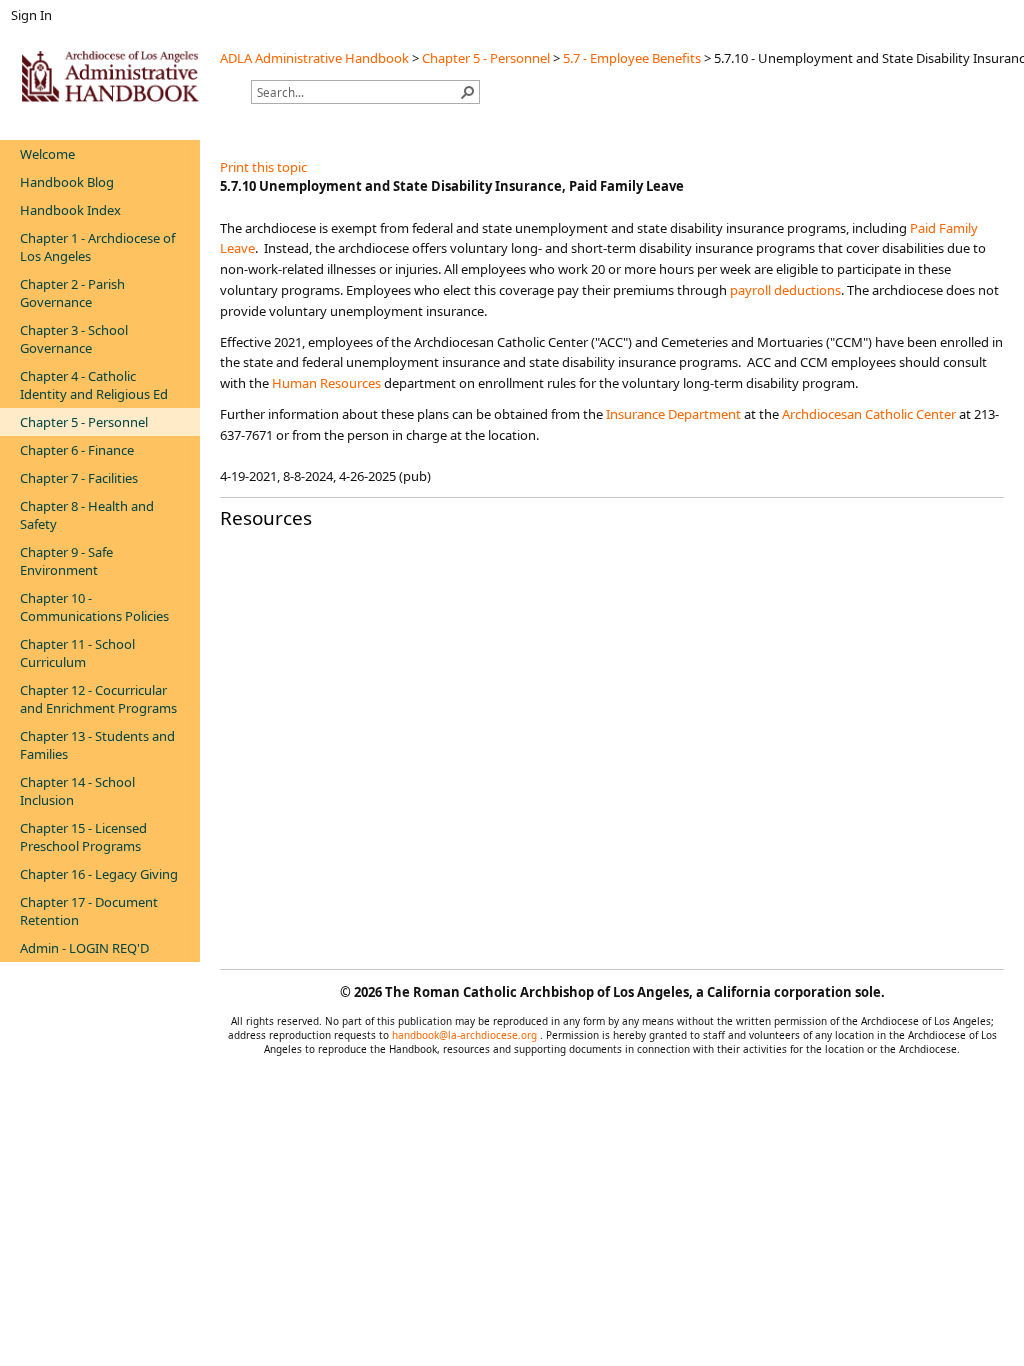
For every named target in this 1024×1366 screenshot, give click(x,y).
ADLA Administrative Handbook (314, 58)
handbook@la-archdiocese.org (466, 1035)
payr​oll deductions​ (785, 290)
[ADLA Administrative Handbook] (110, 76)
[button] (468, 92)
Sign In (31, 15)
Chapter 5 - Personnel (486, 58)
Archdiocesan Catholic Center (869, 414)
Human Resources (328, 383)
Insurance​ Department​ (673, 414)
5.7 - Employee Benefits (632, 58)
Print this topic (263, 167)
